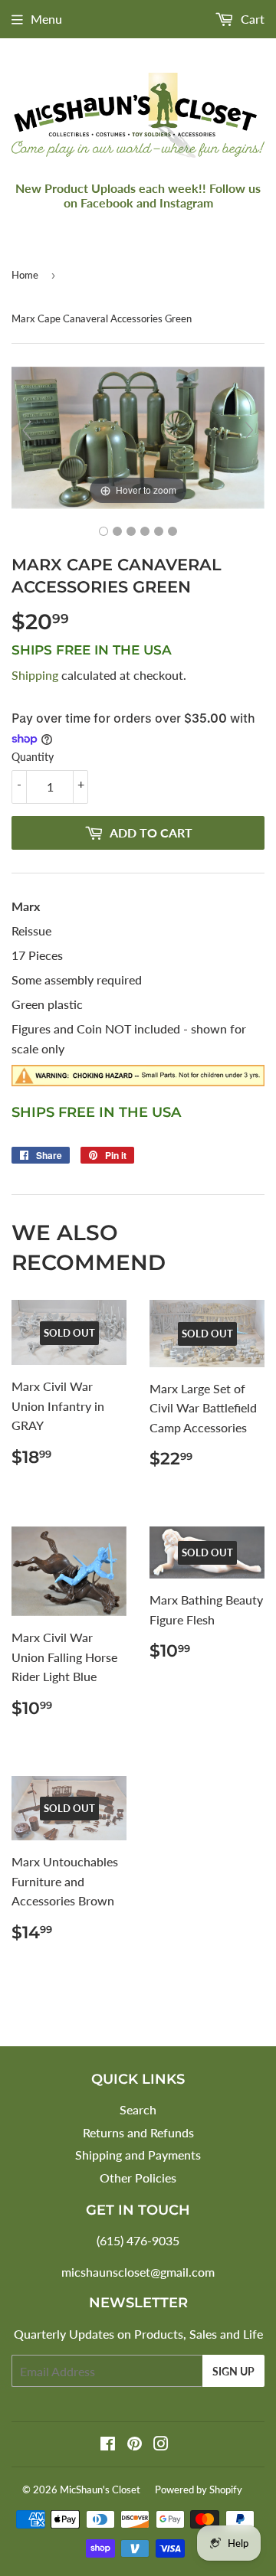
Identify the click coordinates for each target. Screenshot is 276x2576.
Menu (46, 19)
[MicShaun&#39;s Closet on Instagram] (161, 2445)
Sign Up (233, 2371)
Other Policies (138, 2178)
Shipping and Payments (138, 2155)
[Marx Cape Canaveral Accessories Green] (103, 531)
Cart (251, 19)
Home (25, 275)
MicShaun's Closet (100, 2489)
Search (138, 2109)
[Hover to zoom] (138, 436)
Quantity (33, 757)
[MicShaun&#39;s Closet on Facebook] (108, 2445)
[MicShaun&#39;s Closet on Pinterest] (135, 2445)
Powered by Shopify (199, 2489)
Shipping (35, 675)
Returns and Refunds (138, 2132)
